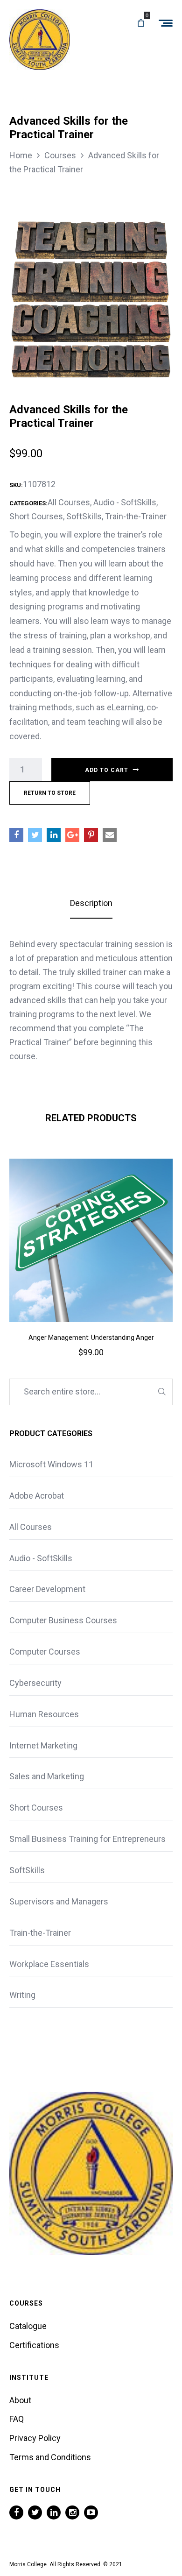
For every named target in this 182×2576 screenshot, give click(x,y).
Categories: (28, 503)
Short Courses (36, 516)
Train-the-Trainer (136, 516)
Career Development (47, 1589)
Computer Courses (45, 1652)
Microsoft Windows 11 (51, 1464)
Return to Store (50, 793)
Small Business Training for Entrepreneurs (87, 1839)
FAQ (17, 2419)
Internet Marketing (43, 1745)
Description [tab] (91, 903)
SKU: (16, 485)
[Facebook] (16, 2512)
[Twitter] (35, 2512)
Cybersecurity (35, 1683)
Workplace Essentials (49, 1964)
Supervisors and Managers (59, 1901)
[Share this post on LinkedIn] (54, 835)
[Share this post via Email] (110, 835)
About (20, 2400)
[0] (141, 23)
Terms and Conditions (50, 2457)
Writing (22, 1995)
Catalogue (28, 2326)
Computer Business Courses (63, 1620)
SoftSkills (84, 516)
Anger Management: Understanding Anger (91, 1338)
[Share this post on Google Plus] (72, 835)
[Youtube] (91, 2512)
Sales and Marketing (47, 1776)
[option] (91, 1271)
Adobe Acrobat (37, 1496)
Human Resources (44, 1714)
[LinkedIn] (54, 2512)
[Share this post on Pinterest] (91, 835)
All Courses (69, 502)
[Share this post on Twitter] (35, 835)
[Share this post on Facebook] (16, 835)
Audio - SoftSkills (125, 502)
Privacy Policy (35, 2438)
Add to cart (107, 770)
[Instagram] (72, 2512)
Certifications (34, 2345)
